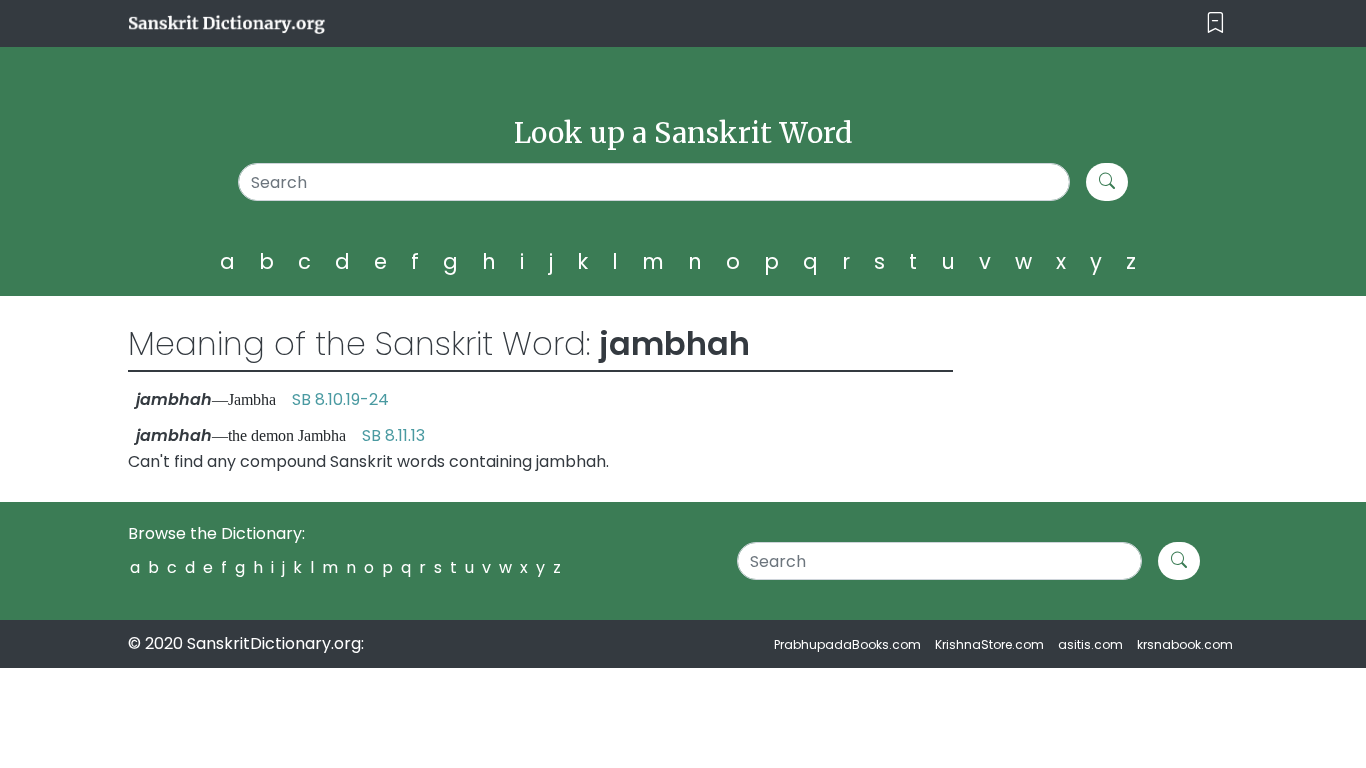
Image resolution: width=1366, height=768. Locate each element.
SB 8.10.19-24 (340, 399)
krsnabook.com (1185, 644)
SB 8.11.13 (393, 435)
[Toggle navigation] (1215, 23)
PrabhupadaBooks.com (847, 644)
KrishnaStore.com (989, 644)
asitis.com (1090, 644)
